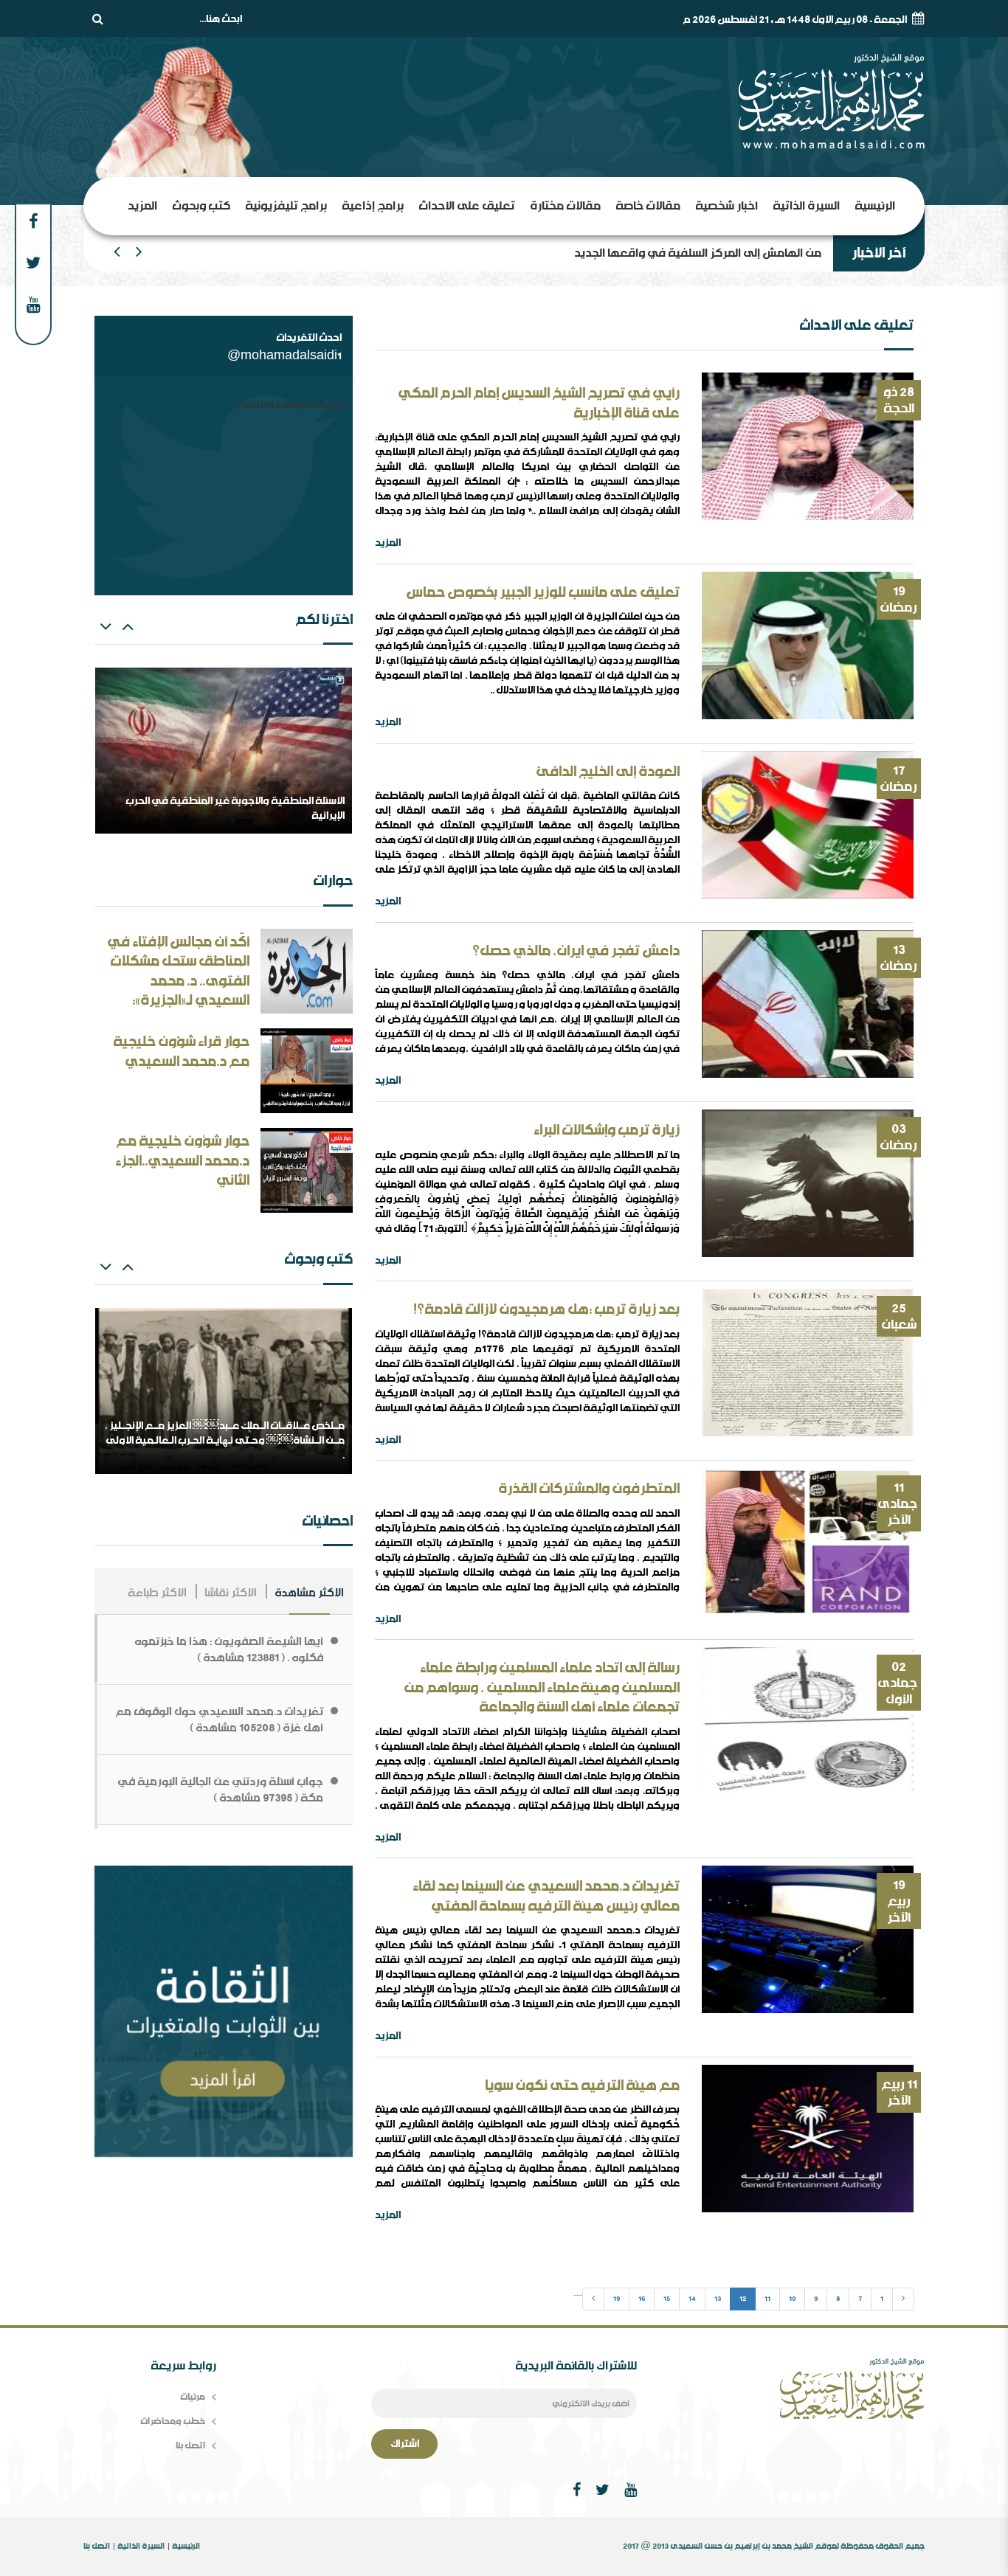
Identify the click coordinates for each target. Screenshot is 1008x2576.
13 (718, 2299)
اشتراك (405, 2444)
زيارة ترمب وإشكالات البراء (607, 1130)
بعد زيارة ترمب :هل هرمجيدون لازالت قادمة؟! (546, 1309)
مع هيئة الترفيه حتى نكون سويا (582, 2085)
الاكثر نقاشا (231, 1593)
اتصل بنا (190, 2445)
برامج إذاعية (373, 205)
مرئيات (193, 2396)
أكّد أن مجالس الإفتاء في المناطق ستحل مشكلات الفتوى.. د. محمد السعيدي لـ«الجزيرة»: (178, 972)
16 (642, 2299)
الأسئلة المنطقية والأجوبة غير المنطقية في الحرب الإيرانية (235, 809)
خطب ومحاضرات (173, 2421)
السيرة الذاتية (806, 205)
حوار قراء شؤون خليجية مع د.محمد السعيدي (181, 1052)
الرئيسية (875, 205)
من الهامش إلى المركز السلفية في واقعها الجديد (698, 253)
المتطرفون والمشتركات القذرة (589, 1489)
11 (767, 2299)
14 (692, 2299)
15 (667, 2299)
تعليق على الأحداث (467, 205)
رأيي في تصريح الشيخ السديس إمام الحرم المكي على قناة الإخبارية (539, 403)
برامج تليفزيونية (286, 205)
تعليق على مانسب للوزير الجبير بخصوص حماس (543, 592)
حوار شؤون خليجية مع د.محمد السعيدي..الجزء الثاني (182, 1161)
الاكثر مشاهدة (309, 1593)
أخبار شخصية (726, 205)
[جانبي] (224, 2013)
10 (792, 2299)
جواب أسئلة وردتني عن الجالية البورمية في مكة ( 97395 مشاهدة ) (220, 1790)
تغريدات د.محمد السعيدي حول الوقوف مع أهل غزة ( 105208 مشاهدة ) (219, 1720)
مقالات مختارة (565, 205)
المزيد (142, 205)
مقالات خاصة (648, 205)
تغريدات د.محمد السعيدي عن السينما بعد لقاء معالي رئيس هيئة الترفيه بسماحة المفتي (546, 1896)
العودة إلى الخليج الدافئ (608, 772)
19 (617, 2299)
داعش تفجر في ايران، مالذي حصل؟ (576, 951)
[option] (224, 751)
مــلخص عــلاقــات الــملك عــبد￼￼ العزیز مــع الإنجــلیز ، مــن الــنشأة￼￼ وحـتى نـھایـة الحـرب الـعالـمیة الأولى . (225, 1440)
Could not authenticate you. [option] (289, 406)
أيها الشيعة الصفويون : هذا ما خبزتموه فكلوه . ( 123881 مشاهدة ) (229, 1649)
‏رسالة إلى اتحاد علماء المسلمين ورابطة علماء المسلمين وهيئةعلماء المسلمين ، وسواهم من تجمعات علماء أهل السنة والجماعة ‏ (542, 1687)
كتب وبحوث (201, 205)
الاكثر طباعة (157, 1593)
